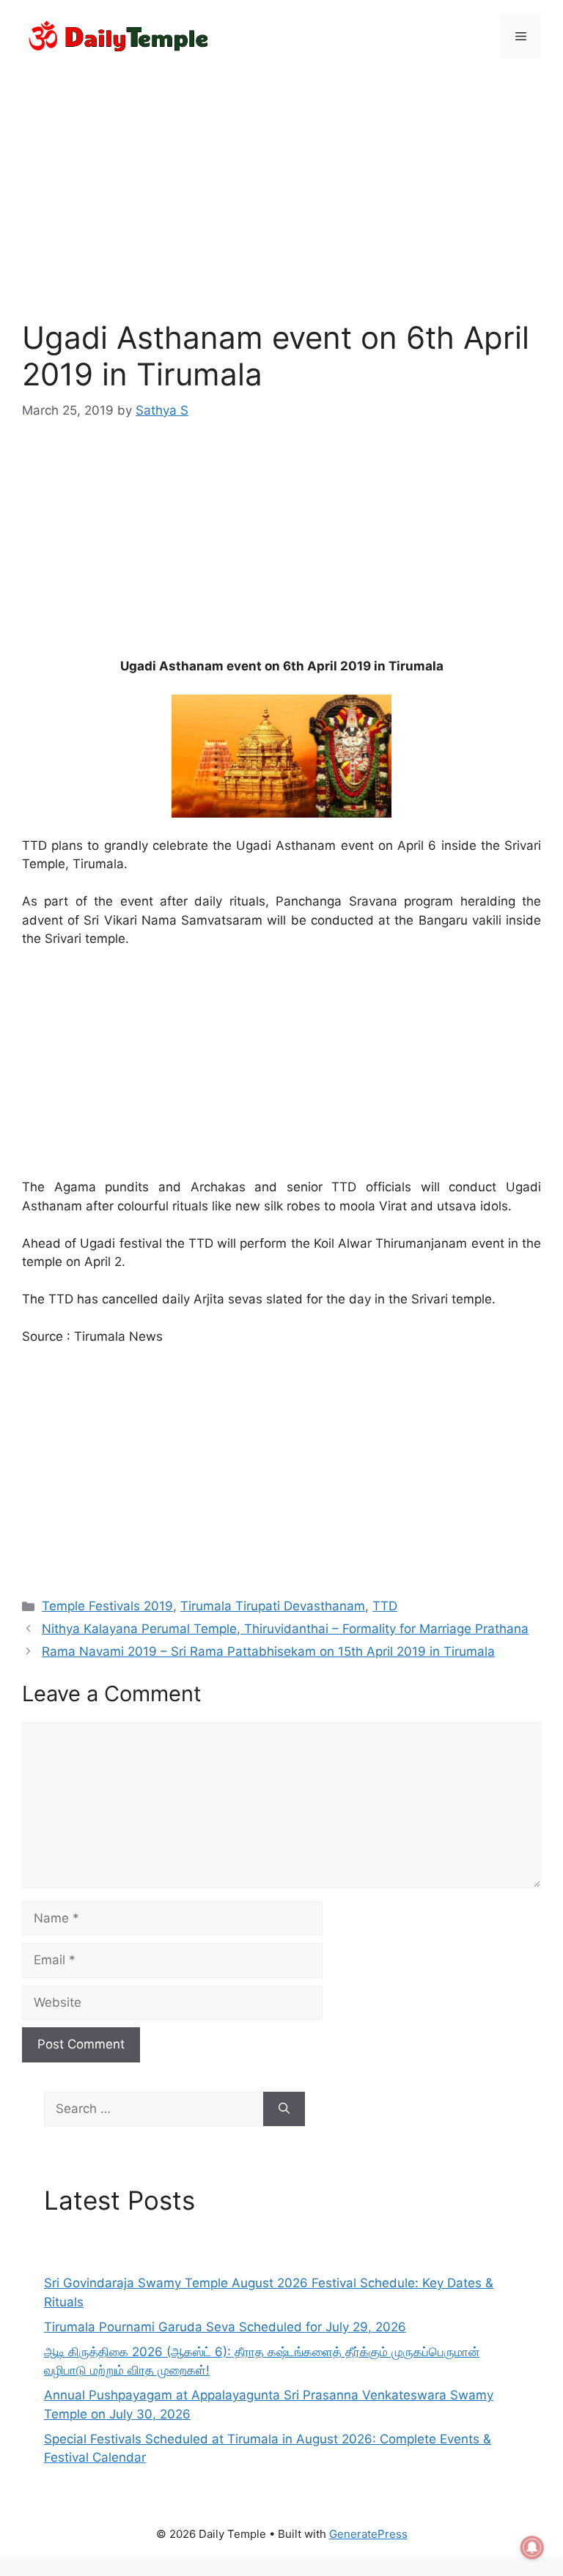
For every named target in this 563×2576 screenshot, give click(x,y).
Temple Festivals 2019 (107, 1606)
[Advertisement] (281, 180)
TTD (385, 1606)
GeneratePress (368, 2534)
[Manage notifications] (532, 2547)
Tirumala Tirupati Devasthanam (273, 1606)
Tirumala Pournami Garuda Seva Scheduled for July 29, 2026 (225, 2327)
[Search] (284, 2109)
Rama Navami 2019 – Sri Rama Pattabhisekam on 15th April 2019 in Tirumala (268, 1651)
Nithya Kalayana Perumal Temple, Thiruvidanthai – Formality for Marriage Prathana (285, 1629)
